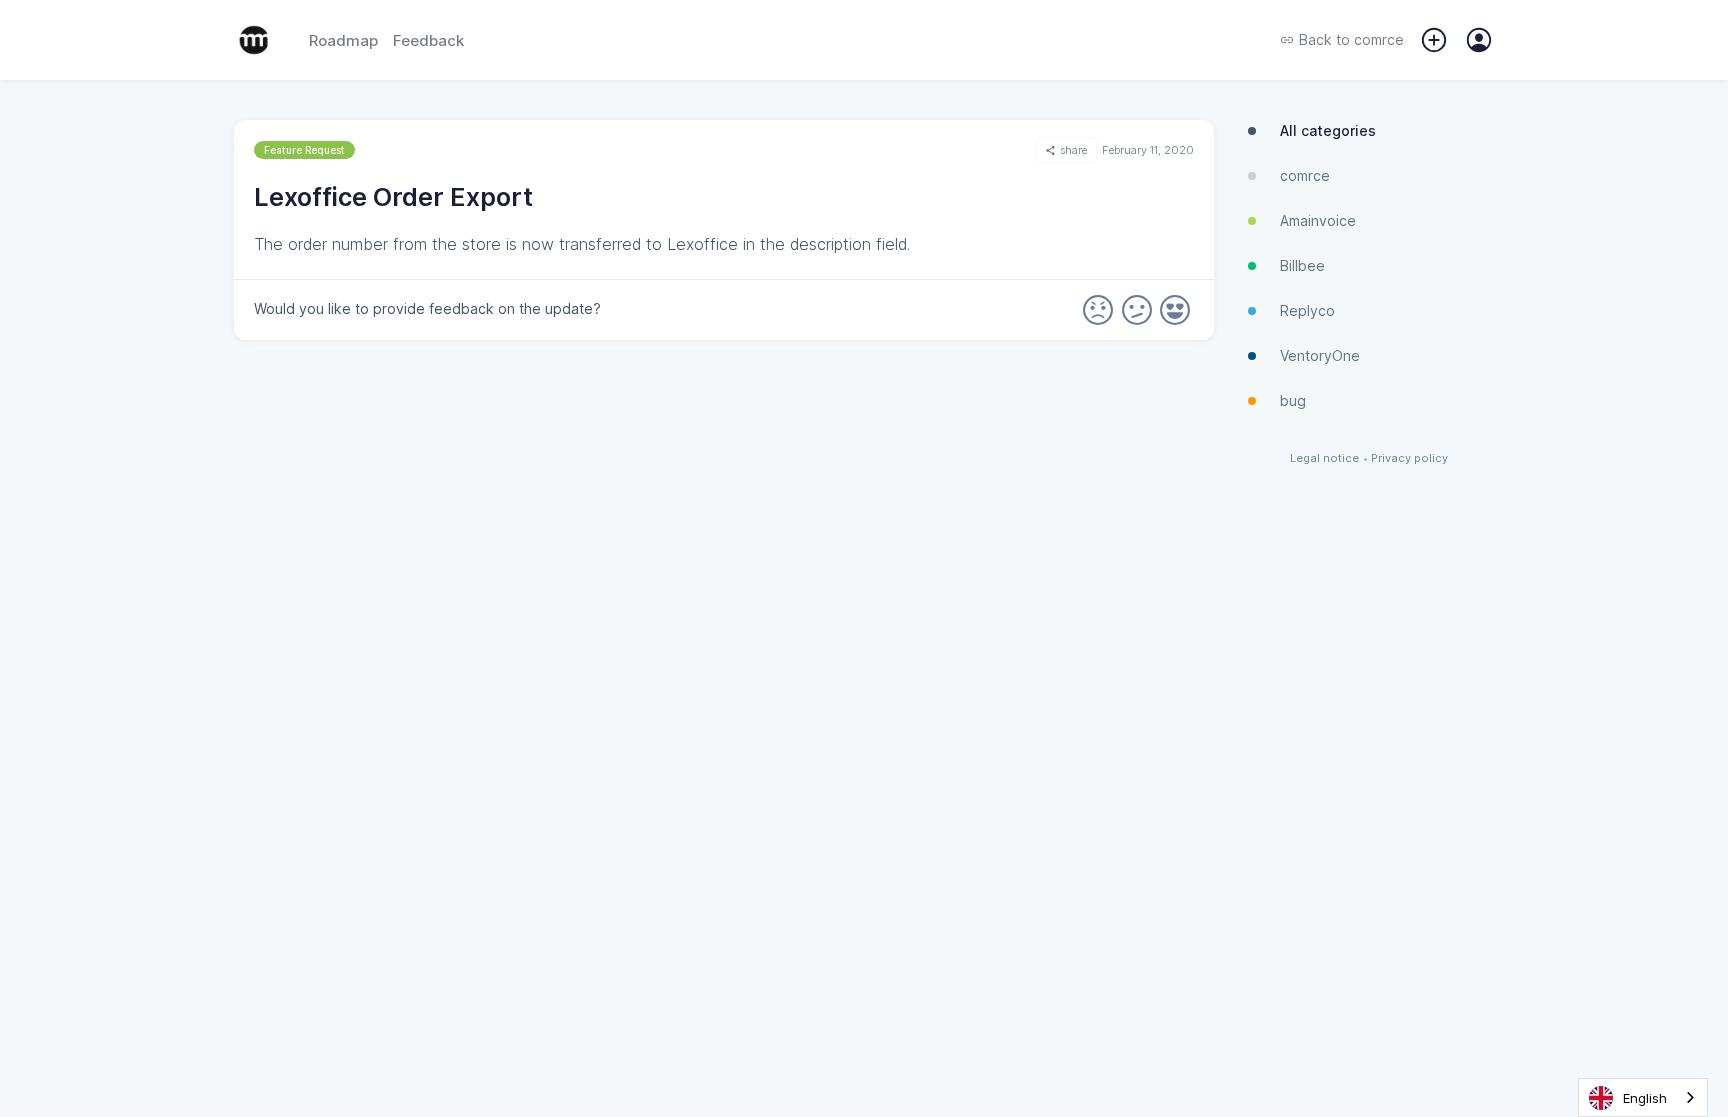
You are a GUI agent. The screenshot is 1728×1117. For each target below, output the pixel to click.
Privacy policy (1409, 458)
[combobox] (1643, 1097)
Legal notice (1324, 458)
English (1645, 1098)
